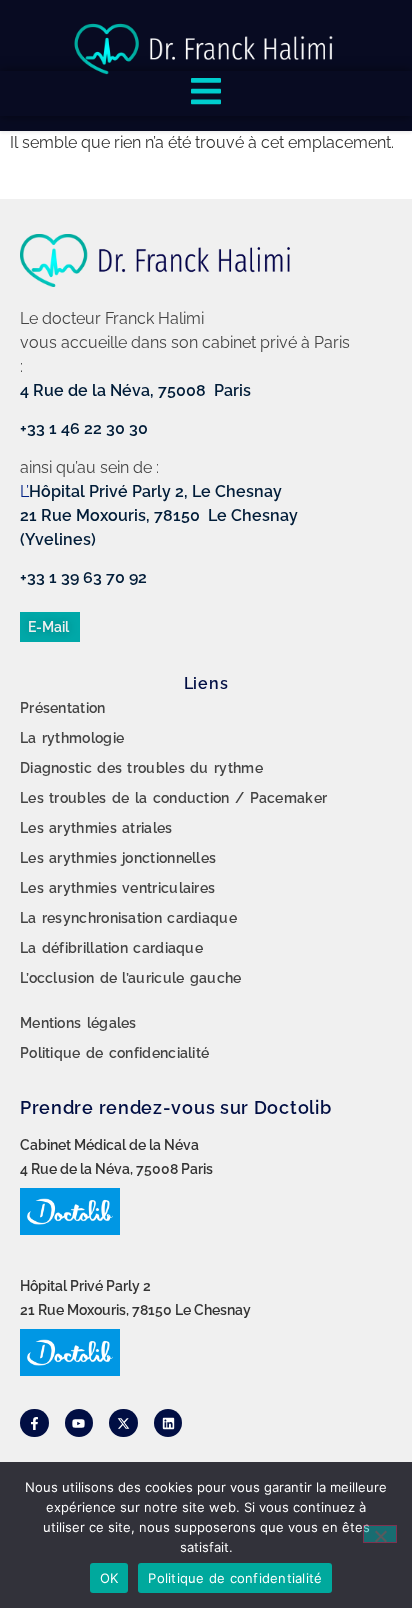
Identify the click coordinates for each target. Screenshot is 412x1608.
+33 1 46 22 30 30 (84, 428)
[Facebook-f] (34, 1423)
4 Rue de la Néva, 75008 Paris (135, 390)
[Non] (380, 1534)
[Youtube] (79, 1423)
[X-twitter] (123, 1423)
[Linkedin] (168, 1423)
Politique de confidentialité (235, 1578)
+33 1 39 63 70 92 (83, 577)
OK (109, 1578)
